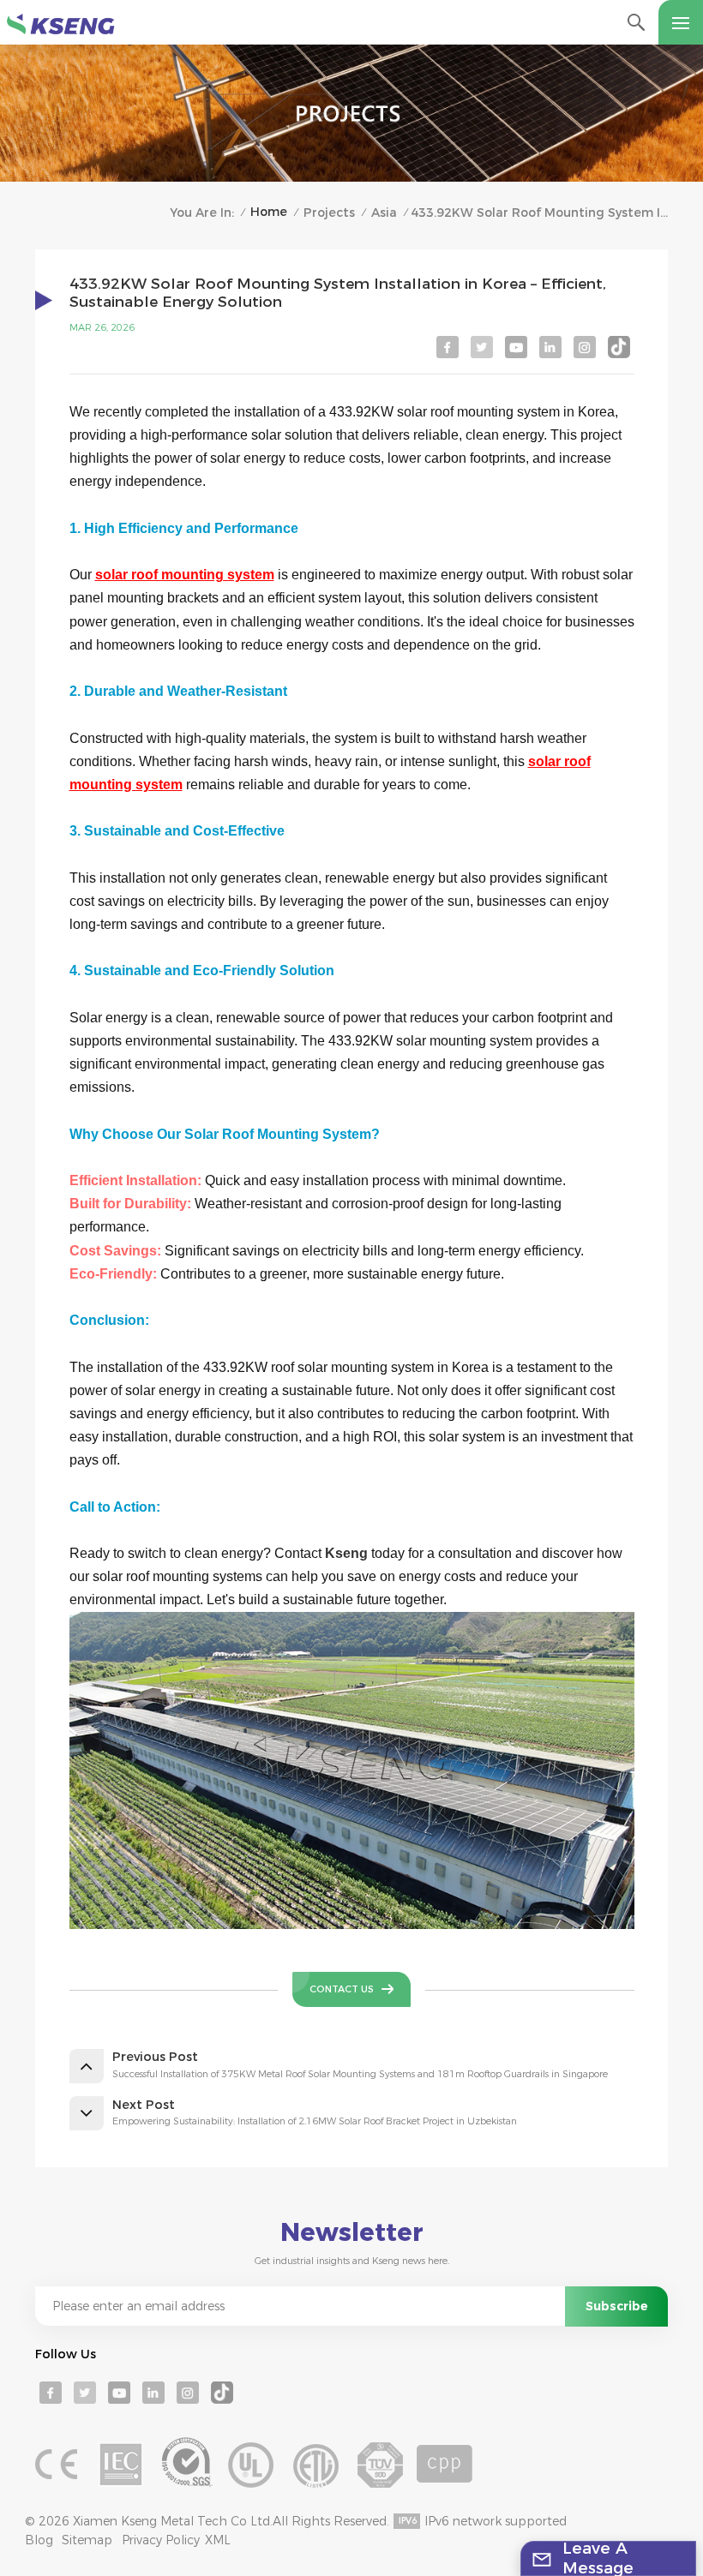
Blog (39, 2540)
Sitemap (87, 2540)
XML (218, 2540)
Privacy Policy (161, 2540)
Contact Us (342, 1989)
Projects (329, 213)
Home (269, 212)
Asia (384, 213)
